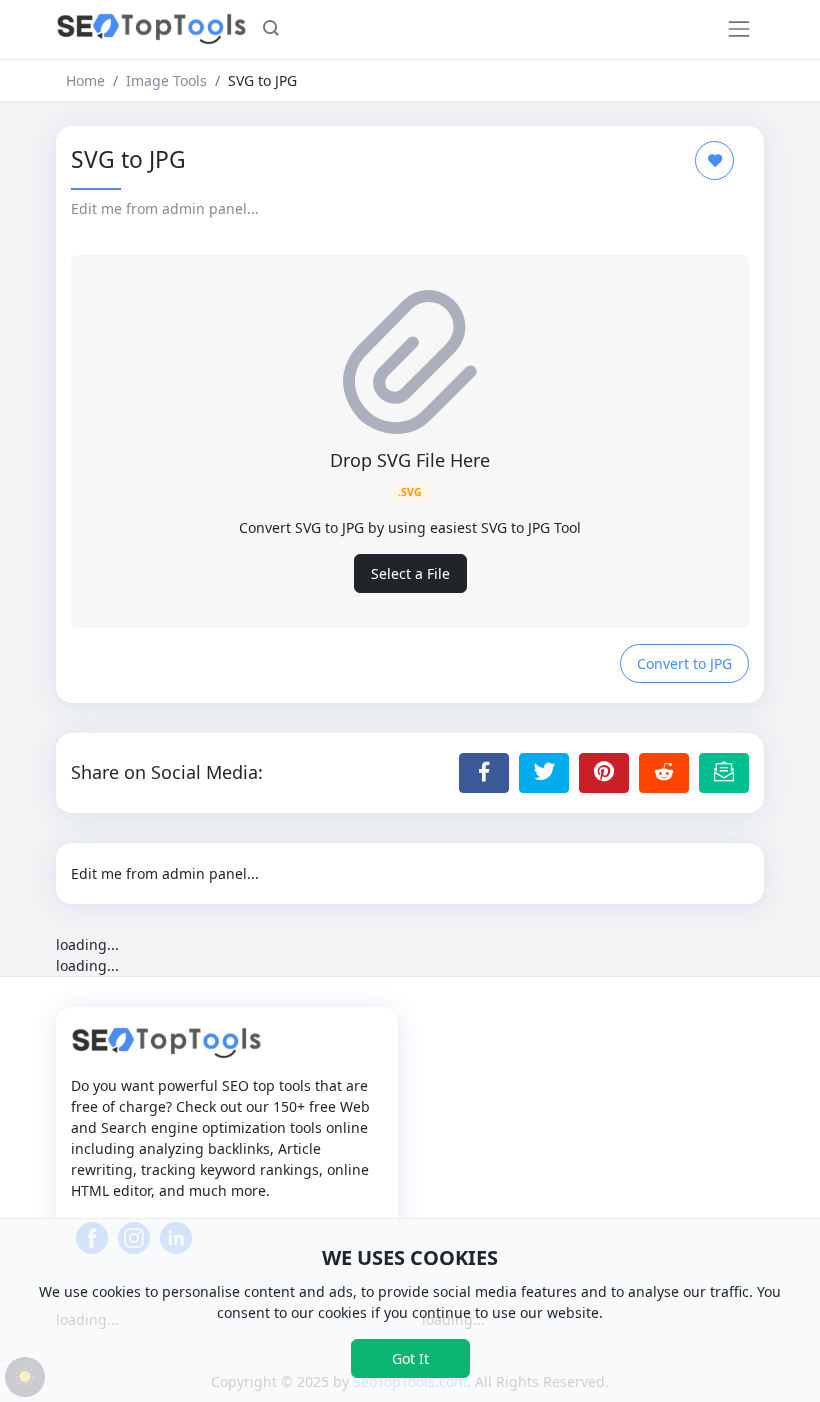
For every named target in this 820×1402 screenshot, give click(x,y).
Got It (410, 1358)
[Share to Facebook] (484, 773)
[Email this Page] (724, 773)
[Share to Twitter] (544, 773)
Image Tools (166, 80)
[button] (271, 30)
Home (85, 80)
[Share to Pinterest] (604, 773)
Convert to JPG (684, 663)
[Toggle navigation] (739, 29)
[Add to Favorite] (714, 160)
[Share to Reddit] (664, 773)
